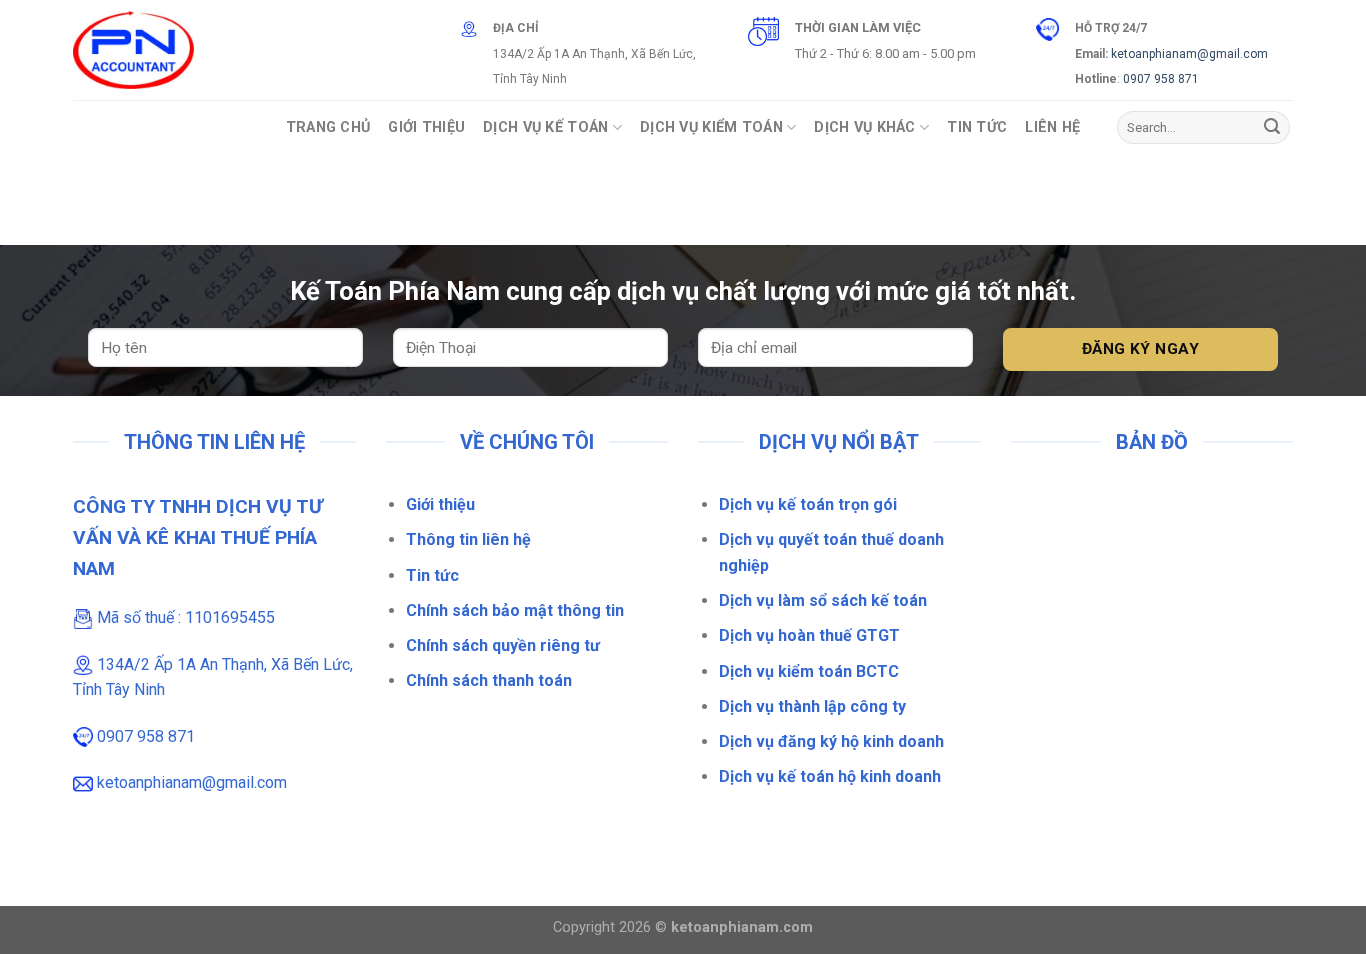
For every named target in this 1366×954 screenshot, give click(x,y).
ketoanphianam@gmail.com (1189, 54)
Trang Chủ (328, 127)
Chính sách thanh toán (489, 680)
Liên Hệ (1052, 127)
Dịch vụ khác (864, 127)
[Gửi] (1272, 128)
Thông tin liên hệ (468, 539)
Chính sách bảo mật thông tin (515, 610)
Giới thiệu (440, 504)
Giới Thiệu (426, 127)
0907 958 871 (1161, 79)
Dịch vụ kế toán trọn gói (808, 504)
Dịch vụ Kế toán (545, 127)
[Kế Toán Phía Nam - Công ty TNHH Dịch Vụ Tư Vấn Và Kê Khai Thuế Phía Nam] (133, 50)
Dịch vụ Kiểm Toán (711, 127)
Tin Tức (977, 127)
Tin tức (432, 575)
